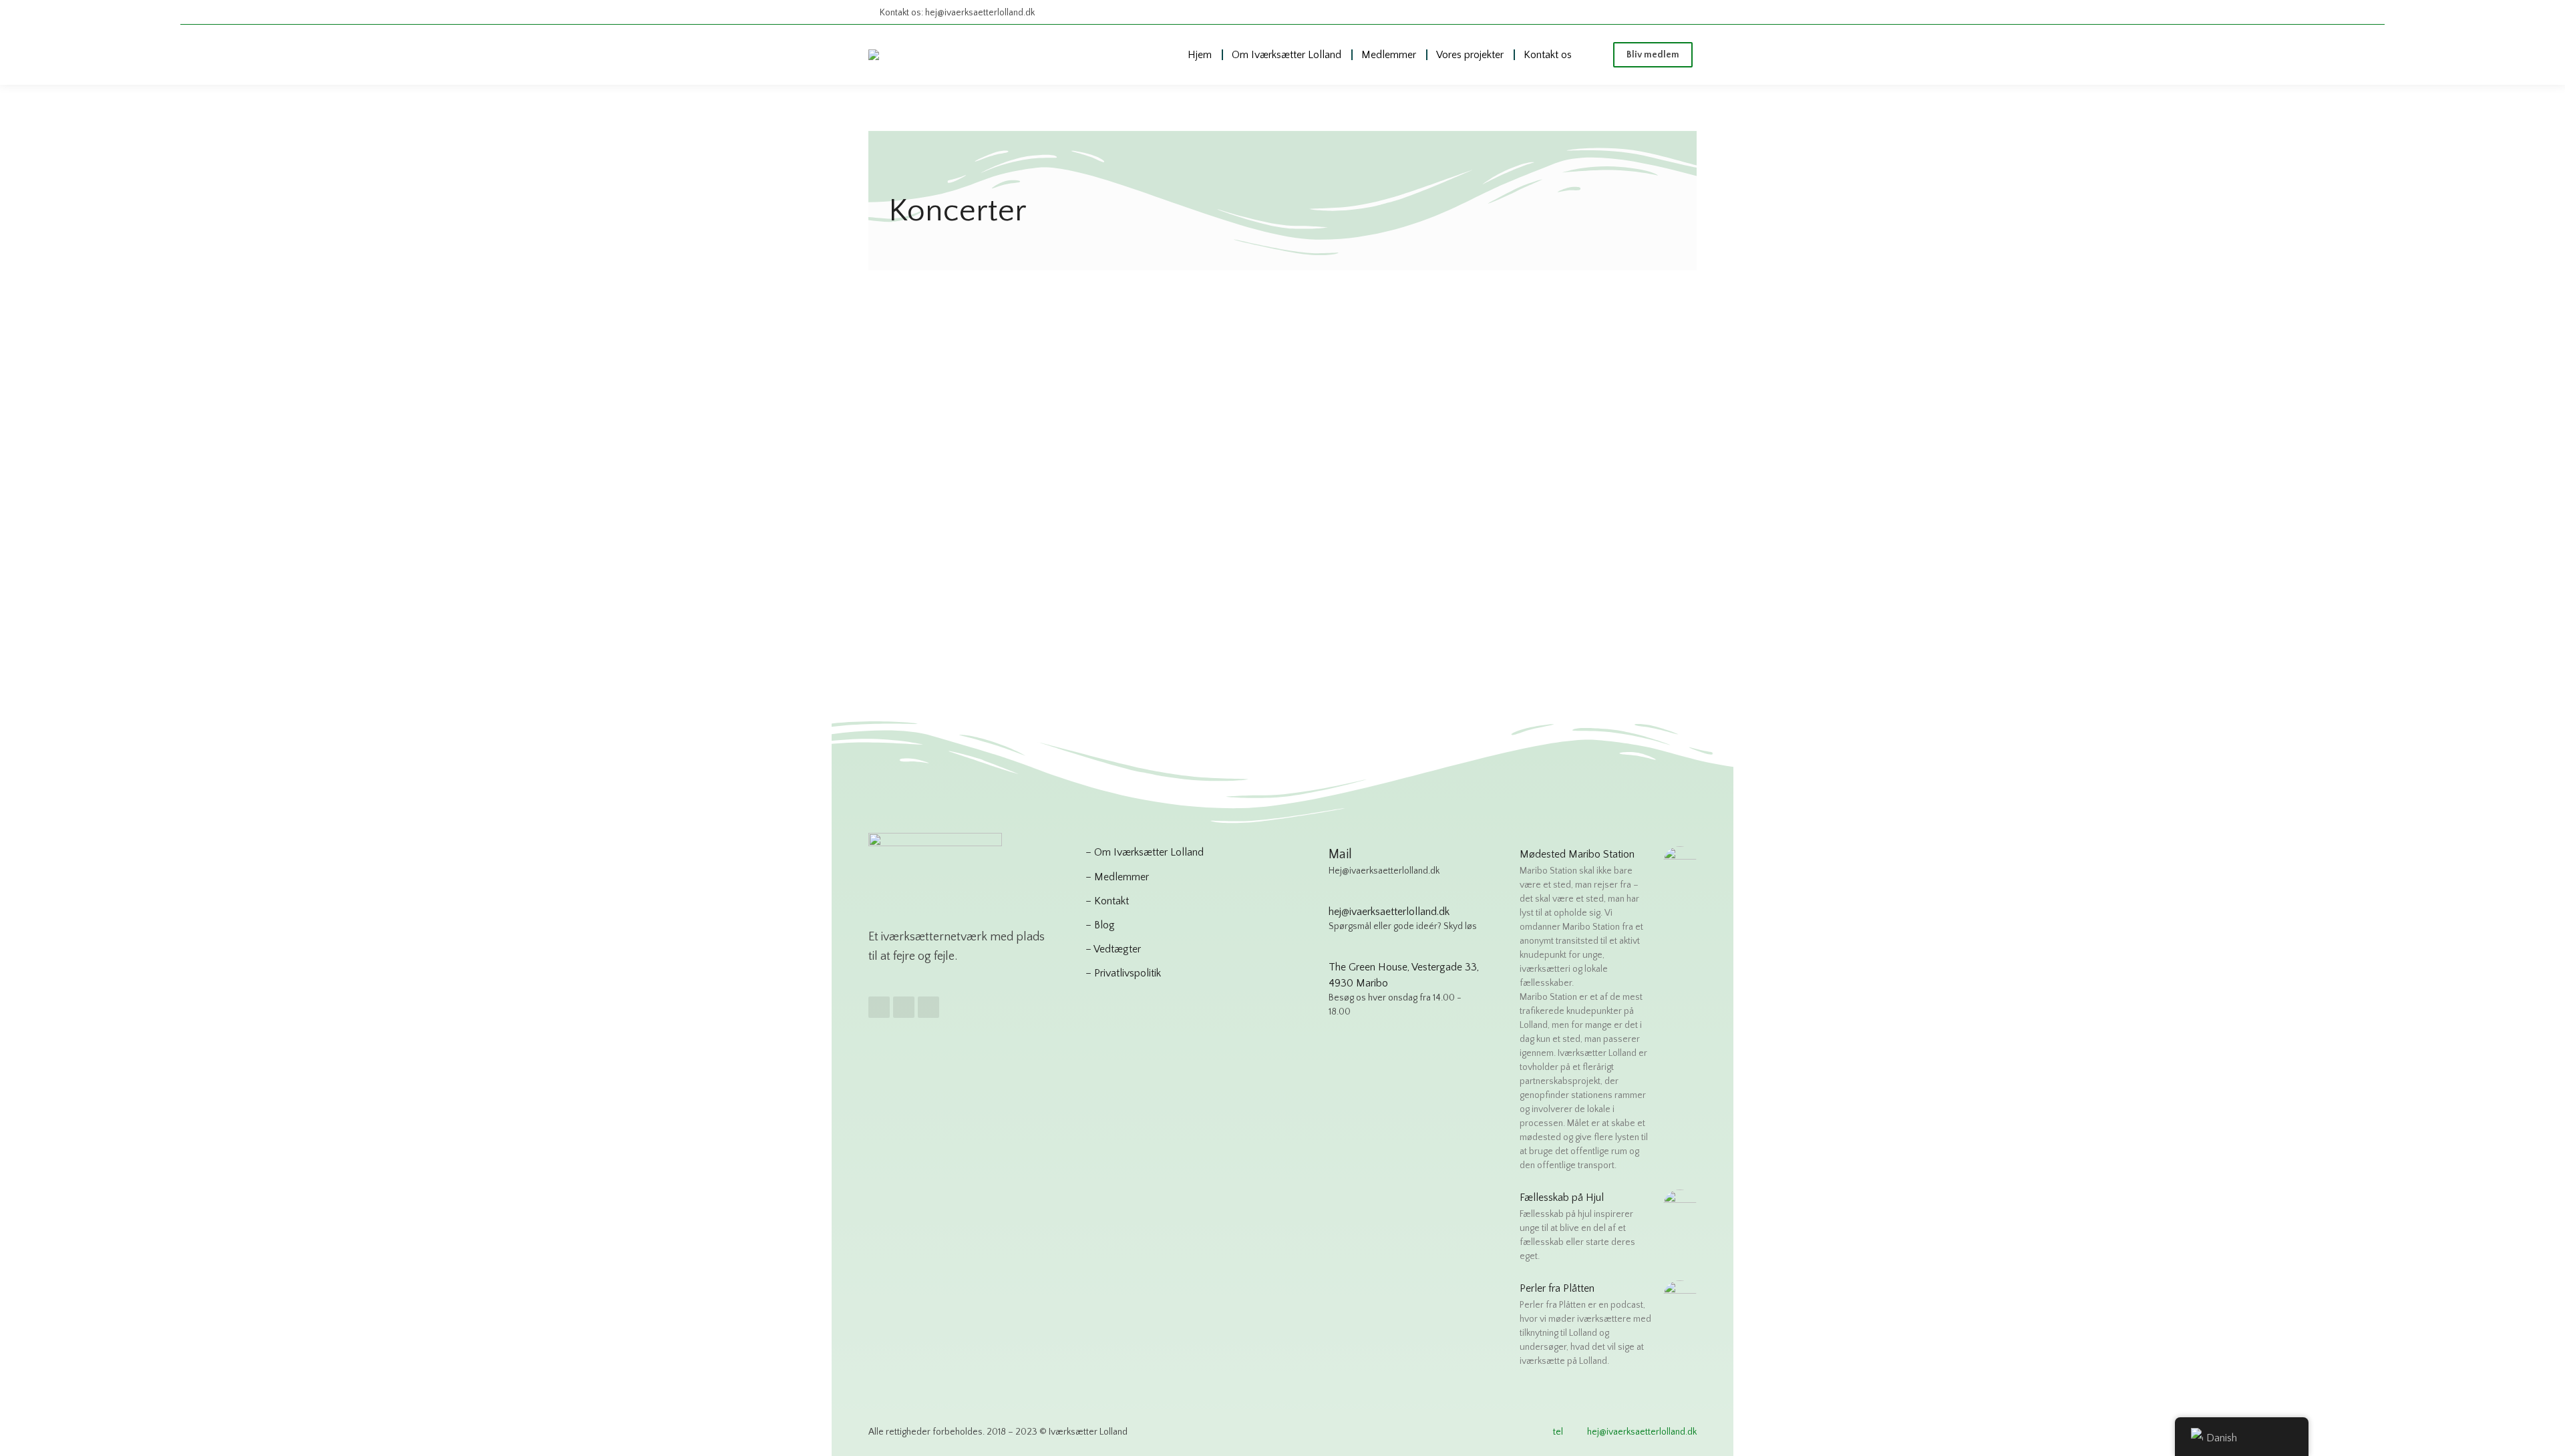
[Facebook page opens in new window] (1635, 12)
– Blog (1100, 925)
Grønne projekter (926, 522)
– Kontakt (1107, 901)
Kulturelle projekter (931, 539)
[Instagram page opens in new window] (1660, 12)
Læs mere (909, 625)
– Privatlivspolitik (1123, 973)
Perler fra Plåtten (1557, 1288)
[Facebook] (879, 1007)
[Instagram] (904, 1007)
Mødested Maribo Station (1577, 854)
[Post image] (1011, 376)
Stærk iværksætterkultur (942, 556)
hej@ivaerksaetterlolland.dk (1642, 1432)
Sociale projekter (1015, 539)
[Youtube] (928, 1007)
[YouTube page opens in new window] (1684, 12)
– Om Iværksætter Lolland (1145, 852)
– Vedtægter (1113, 949)
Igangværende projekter (1022, 522)
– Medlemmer (1117, 877)
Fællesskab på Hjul (947, 497)
